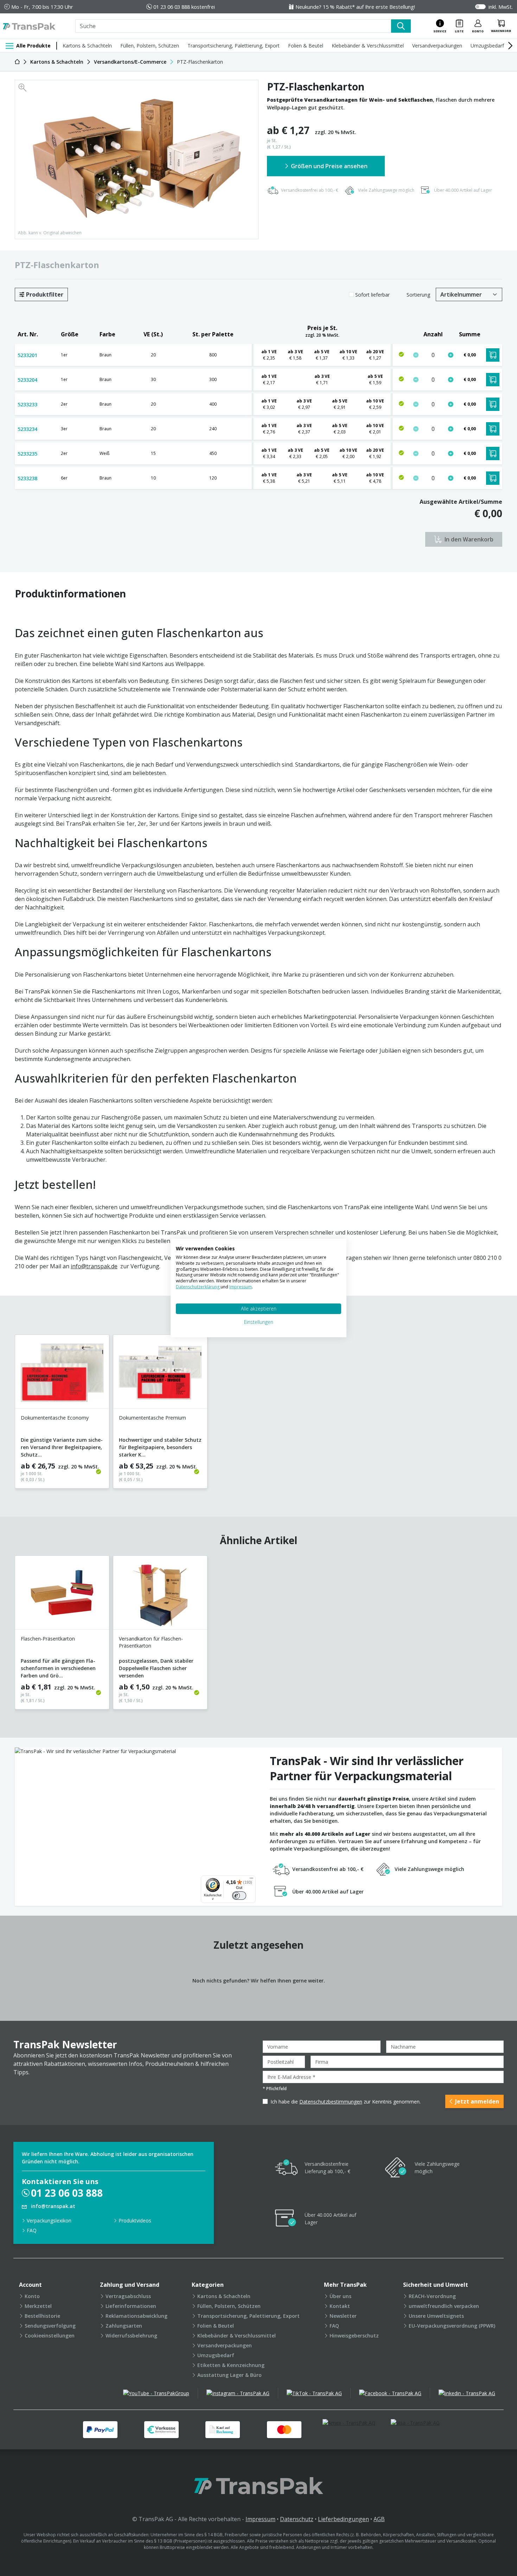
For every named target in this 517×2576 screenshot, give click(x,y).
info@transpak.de (94, 1266)
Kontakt (340, 2306)
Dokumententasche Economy (55, 1418)
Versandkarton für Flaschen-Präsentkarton (151, 1642)
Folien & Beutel (306, 46)
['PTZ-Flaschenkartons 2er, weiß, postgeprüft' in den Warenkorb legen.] (493, 453)
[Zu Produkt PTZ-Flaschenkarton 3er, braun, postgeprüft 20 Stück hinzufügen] (451, 429)
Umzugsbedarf (487, 46)
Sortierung (418, 295)
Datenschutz (297, 2519)
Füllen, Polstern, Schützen (150, 46)
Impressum (260, 2519)
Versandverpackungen (437, 46)
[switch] (239, 1896)
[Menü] (251, 1880)
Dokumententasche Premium (152, 1418)
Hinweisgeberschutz (354, 2336)
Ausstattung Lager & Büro (229, 2375)
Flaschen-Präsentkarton (48, 1639)
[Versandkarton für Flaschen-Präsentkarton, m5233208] (160, 1595)
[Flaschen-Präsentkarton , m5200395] (62, 1595)
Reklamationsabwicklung (136, 2316)
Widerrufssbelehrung (131, 2336)
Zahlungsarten (124, 2326)
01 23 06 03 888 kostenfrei (184, 7)
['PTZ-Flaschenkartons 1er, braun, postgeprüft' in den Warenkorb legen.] (493, 380)
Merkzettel (38, 2306)
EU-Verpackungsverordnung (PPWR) (452, 2326)
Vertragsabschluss (128, 2296)
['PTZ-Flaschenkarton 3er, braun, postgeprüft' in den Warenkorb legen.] (493, 429)
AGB (379, 2519)
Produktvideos (135, 2220)
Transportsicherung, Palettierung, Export (234, 46)
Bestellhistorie (42, 2316)
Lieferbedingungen (343, 2519)
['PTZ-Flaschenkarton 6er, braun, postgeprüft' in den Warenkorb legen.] (493, 478)
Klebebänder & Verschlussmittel (368, 46)
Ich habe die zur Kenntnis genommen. (346, 2102)
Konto (32, 2296)
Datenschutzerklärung (198, 1287)
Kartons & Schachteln (87, 46)
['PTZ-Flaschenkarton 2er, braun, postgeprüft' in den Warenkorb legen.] (493, 404)
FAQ (32, 2230)
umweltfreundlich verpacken (444, 2306)
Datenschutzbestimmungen (331, 2102)
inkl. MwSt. (501, 7)
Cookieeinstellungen (50, 2336)
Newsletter (343, 2316)
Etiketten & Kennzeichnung (231, 2365)
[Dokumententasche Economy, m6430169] (62, 1374)
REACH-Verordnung (432, 2296)
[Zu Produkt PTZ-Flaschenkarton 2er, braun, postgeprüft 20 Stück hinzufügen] (451, 404)
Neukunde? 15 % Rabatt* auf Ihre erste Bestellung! (355, 7)
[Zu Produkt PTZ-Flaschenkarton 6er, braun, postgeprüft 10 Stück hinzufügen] (451, 478)
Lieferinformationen (131, 2306)
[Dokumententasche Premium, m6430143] (160, 1374)
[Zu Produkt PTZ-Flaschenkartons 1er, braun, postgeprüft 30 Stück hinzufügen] (451, 380)
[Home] (17, 62)
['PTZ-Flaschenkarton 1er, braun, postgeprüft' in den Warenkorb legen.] (493, 355)
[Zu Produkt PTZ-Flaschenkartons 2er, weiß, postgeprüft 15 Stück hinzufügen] (451, 453)
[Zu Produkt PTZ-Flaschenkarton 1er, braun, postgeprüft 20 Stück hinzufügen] (451, 355)
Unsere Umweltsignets (436, 2316)
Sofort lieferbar (372, 295)
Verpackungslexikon (49, 2220)
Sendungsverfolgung (50, 2326)
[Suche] (401, 26)
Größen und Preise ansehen (329, 166)
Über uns (340, 2296)
